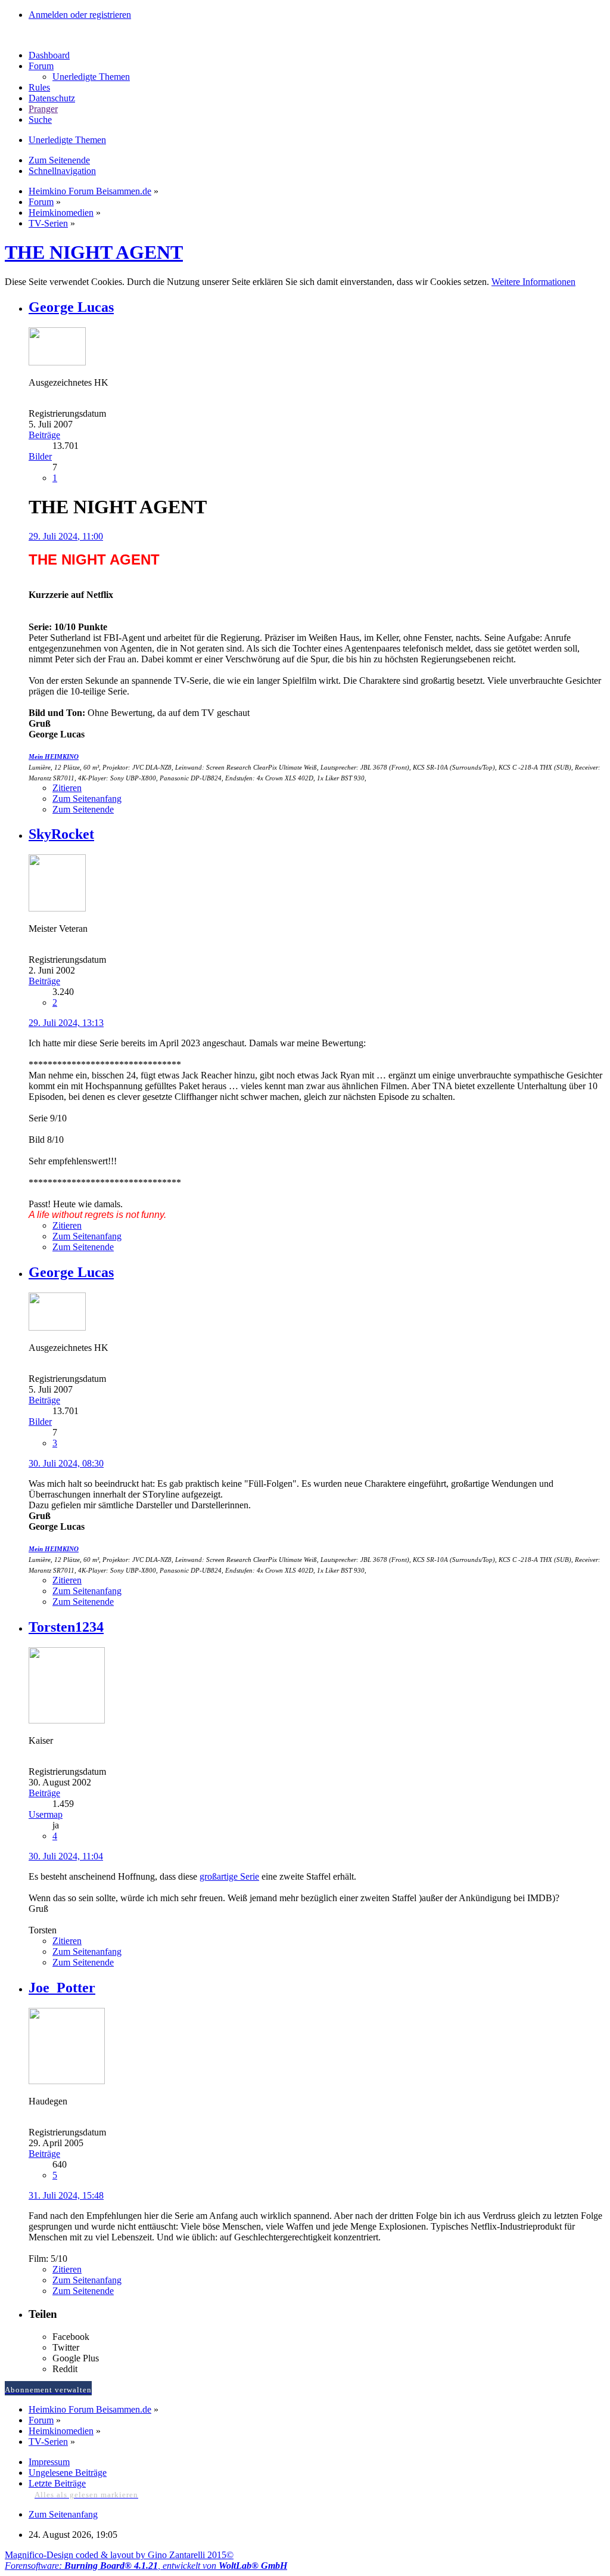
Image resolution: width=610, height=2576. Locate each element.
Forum (41, 66)
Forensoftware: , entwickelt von (146, 2566)
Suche (40, 120)
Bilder (40, 456)
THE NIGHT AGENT (94, 252)
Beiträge (44, 435)
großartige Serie (229, 1876)
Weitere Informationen (533, 282)
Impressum (49, 2462)
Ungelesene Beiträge (68, 2473)
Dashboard (49, 55)
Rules (39, 87)
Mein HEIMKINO (54, 757)
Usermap (46, 1814)
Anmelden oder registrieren (80, 15)
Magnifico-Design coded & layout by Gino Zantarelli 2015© (119, 2555)
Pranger (43, 109)
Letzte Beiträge (57, 2483)
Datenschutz (52, 98)
